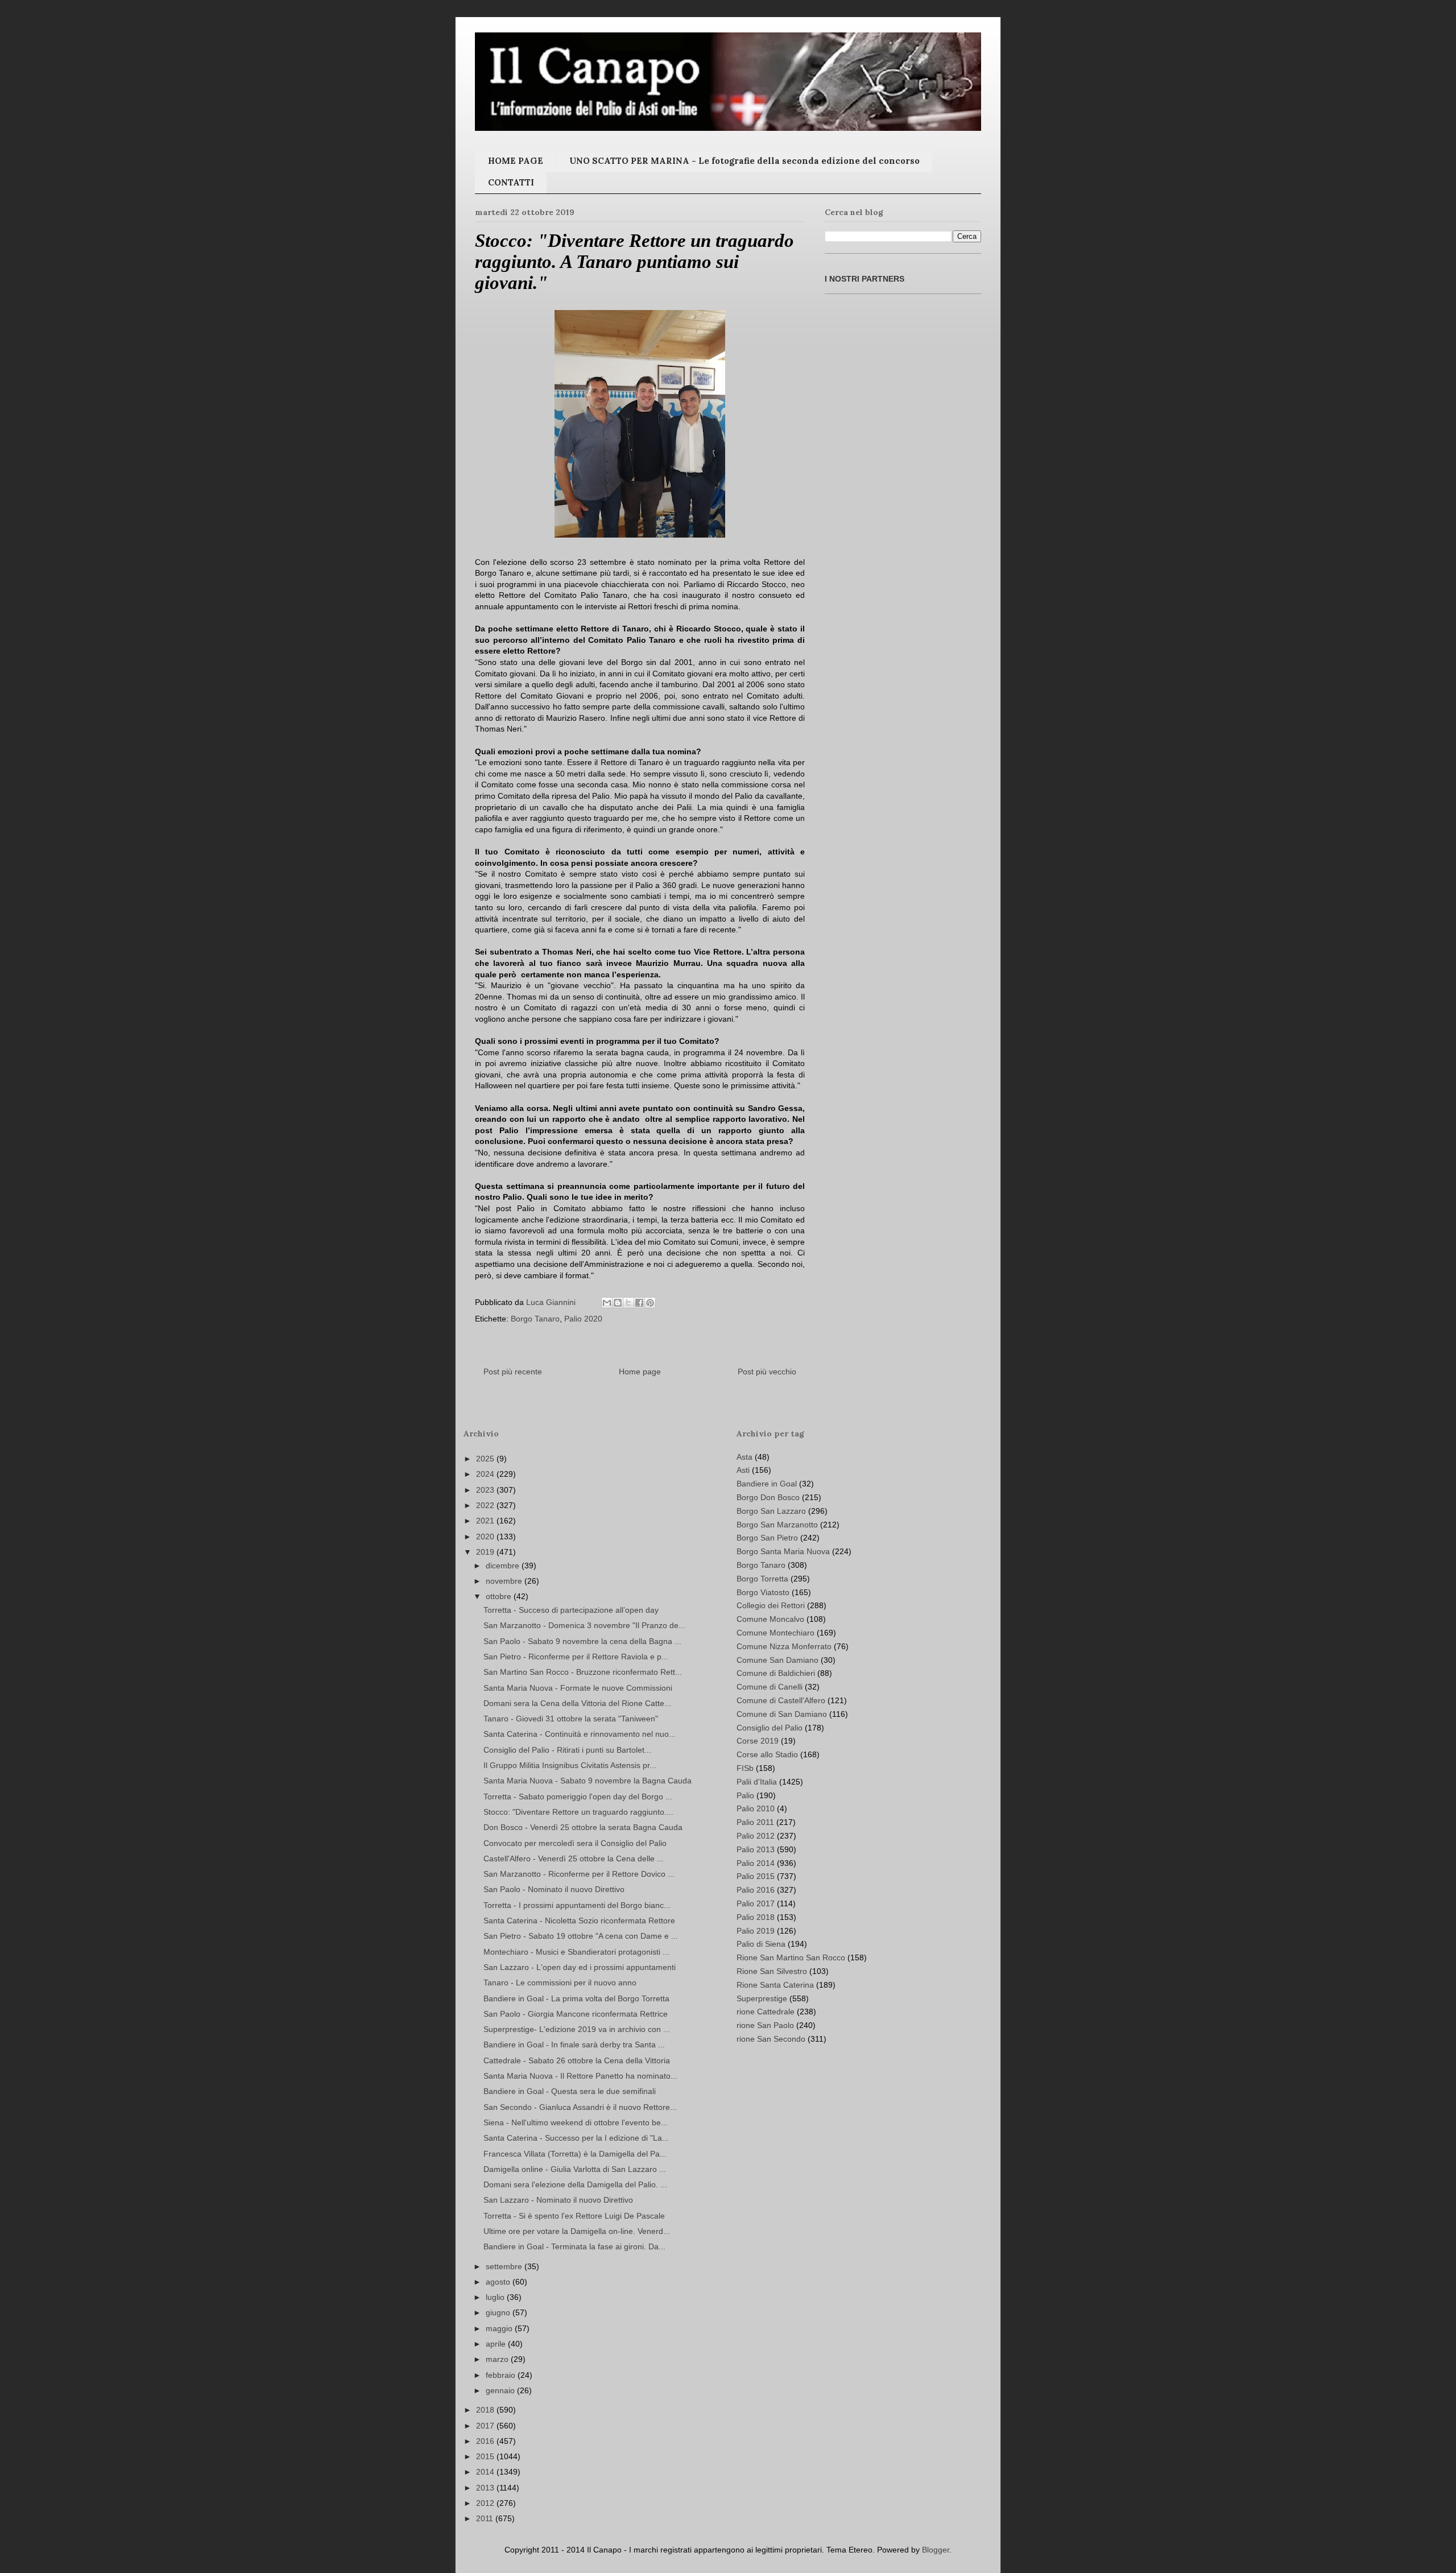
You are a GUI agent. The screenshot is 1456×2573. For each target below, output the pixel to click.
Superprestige (762, 1998)
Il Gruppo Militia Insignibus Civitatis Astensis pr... (570, 1765)
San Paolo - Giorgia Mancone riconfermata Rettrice (576, 2014)
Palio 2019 (756, 1931)
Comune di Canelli (770, 1687)
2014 (486, 2472)
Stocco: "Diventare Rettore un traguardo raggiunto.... (578, 1812)
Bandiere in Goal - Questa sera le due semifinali (570, 2091)
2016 (486, 2441)
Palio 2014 (756, 1863)
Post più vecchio (767, 1372)
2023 (486, 1490)
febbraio (502, 2375)
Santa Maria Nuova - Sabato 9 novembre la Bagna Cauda (588, 1781)
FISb (745, 1768)
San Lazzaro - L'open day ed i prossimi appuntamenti (580, 1967)
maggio (500, 2328)
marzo (498, 2359)
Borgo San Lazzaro (771, 1511)
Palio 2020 (583, 1319)
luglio (496, 2297)
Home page (640, 1372)
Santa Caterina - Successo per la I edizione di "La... (576, 2138)
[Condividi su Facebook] (639, 1303)
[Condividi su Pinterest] (650, 1303)
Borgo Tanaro (535, 1319)
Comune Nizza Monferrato (784, 1646)
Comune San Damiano (777, 1660)
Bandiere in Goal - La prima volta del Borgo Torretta (576, 1998)
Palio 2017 (756, 1903)
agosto (499, 2282)
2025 (486, 1459)
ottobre (500, 1596)
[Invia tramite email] (607, 1303)
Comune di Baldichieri (776, 1673)
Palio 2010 (756, 1808)
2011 (486, 2518)
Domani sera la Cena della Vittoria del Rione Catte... (577, 1703)
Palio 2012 (756, 1836)
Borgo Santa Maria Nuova (783, 1551)
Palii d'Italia (757, 1782)
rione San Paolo (765, 2025)
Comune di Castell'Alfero (781, 1700)
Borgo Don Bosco (768, 1497)
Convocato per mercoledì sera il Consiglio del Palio (575, 1843)
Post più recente (513, 1372)
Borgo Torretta (762, 1579)
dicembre (504, 1566)
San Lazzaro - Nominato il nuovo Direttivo (558, 2200)
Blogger (936, 2550)
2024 (486, 1474)
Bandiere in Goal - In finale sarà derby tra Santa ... (574, 2045)
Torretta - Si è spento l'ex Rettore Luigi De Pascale (574, 2216)
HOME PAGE (516, 161)
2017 (486, 2426)
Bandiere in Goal (767, 1484)
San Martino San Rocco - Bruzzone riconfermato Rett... (583, 1672)
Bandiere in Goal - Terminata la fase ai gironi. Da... (574, 2246)
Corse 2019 (758, 1741)
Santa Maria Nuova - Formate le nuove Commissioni (578, 1688)
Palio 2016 (756, 1890)
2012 (486, 2503)
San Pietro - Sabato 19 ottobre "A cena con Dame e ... (581, 1936)
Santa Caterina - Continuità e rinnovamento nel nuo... (580, 1734)
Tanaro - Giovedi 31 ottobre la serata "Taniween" (571, 1719)
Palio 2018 (756, 1917)
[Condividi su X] (628, 1303)
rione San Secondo (771, 2039)
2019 (486, 1552)
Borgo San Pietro (767, 1538)
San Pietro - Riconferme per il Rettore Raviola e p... (576, 1657)
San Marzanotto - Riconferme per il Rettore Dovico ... (579, 1874)
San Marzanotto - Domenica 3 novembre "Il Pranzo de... (584, 1625)
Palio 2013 (756, 1849)
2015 (486, 2456)
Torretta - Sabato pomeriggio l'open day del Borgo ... (578, 1796)
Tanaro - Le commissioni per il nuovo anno (560, 1983)
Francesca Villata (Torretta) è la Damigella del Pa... (575, 2154)
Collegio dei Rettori (771, 1605)
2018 (486, 2410)
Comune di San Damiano (782, 1714)
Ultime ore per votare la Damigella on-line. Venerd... (577, 2231)
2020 (486, 1537)
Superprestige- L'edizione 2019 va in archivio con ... (577, 2029)
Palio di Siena (761, 1944)
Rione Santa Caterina (775, 1985)
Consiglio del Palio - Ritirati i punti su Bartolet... (567, 1750)
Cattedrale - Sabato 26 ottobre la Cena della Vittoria (577, 2060)
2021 (486, 1521)
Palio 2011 (755, 1822)
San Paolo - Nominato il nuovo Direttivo (554, 1889)
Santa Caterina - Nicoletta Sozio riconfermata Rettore (579, 1921)
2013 (486, 2488)
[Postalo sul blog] (618, 1303)
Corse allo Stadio (767, 1754)
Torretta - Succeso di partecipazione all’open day (571, 1610)
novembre (505, 1581)
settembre (505, 2266)
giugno (499, 2312)
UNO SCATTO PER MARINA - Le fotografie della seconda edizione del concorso (744, 161)
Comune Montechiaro (775, 1633)
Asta (744, 1457)
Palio (745, 1795)
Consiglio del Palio (770, 1728)
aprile (497, 2344)
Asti (743, 1470)
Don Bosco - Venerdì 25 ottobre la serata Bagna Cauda (583, 1827)
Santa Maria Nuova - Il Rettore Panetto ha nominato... (580, 2076)
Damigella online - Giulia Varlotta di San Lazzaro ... (575, 2169)
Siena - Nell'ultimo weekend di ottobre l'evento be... (576, 2122)
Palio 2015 (756, 1876)
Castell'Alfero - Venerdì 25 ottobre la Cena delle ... (574, 1858)
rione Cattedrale (766, 2012)
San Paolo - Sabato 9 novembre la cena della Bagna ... (582, 1641)
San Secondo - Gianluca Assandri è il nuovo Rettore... (580, 2107)
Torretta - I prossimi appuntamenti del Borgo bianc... (577, 1905)
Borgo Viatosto (763, 1592)
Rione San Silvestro (772, 1971)
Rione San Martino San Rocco (791, 1957)
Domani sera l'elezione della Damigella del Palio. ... (575, 2184)
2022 (486, 1505)
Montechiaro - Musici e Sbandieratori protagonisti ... (576, 1952)
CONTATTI (511, 182)
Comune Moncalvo (770, 1619)
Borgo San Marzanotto (777, 1525)
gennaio (501, 2390)
